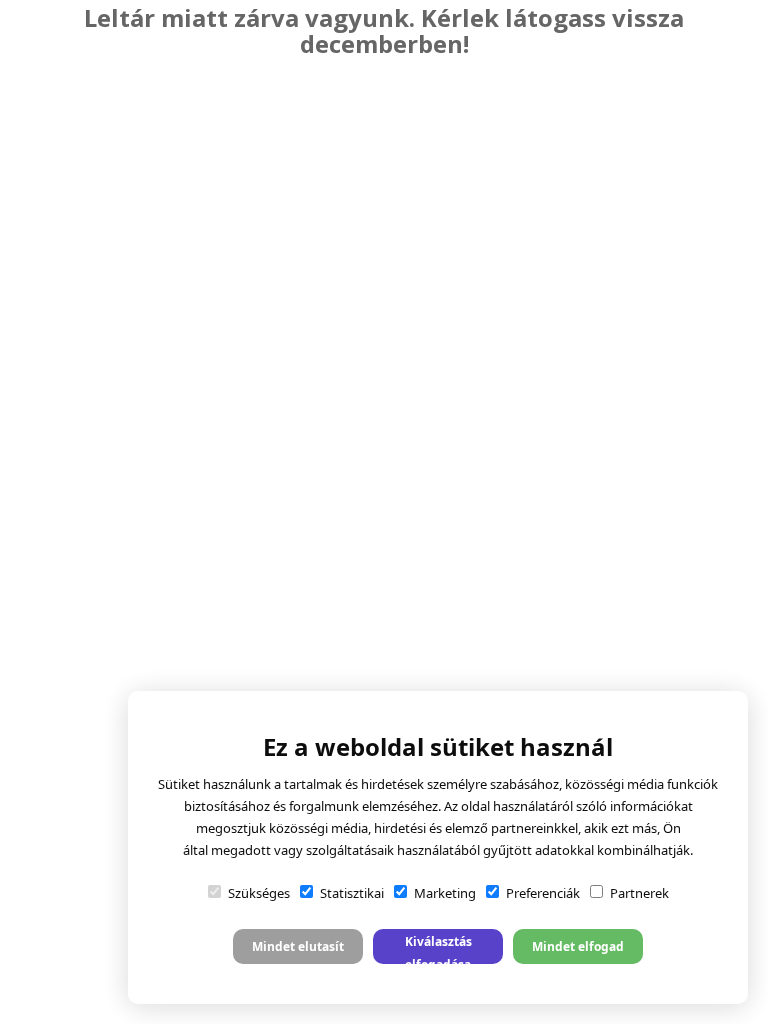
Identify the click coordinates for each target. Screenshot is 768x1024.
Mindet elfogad (578, 946)
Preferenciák (543, 893)
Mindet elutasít (298, 946)
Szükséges (259, 893)
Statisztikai (352, 893)
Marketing (445, 893)
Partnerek (639, 893)
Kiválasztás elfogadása (438, 948)
